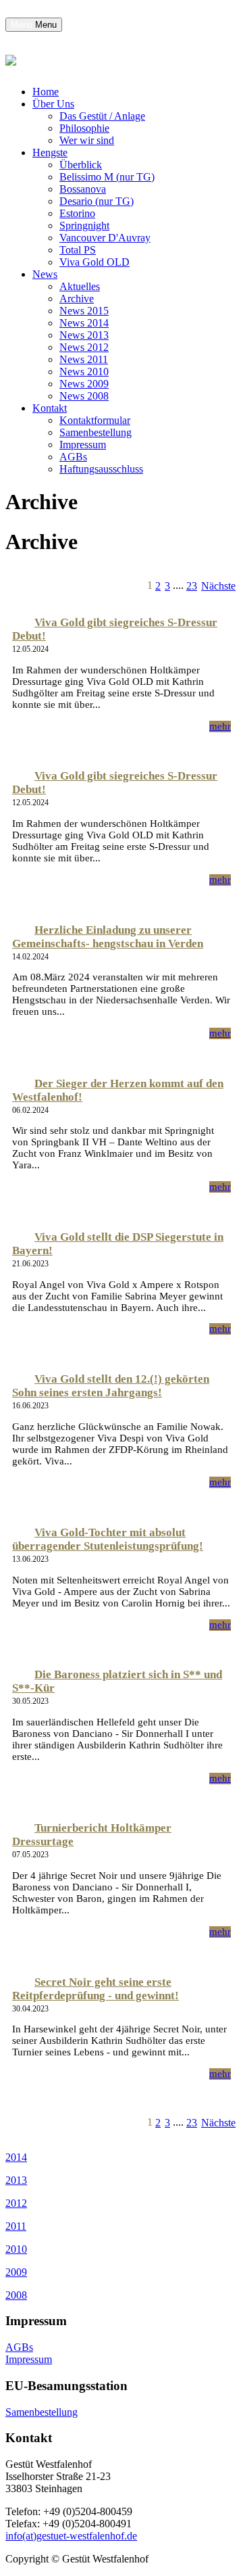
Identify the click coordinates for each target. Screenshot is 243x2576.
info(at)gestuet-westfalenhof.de (71, 2536)
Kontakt (50, 408)
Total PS (78, 250)
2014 (16, 2157)
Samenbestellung (96, 432)
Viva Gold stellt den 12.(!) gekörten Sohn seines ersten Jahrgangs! (111, 1386)
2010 (16, 2249)
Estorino (77, 213)
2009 (16, 2272)
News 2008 (84, 396)
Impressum (83, 445)
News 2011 (84, 359)
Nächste (218, 586)
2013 (16, 2180)
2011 (16, 2226)
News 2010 (84, 372)
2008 (16, 2295)
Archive (77, 299)
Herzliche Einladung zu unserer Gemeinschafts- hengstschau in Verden (108, 937)
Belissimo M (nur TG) (107, 177)
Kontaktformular (95, 420)
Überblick (81, 165)
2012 (16, 2203)
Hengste (50, 152)
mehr (220, 726)
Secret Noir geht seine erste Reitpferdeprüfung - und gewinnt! (96, 1989)
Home (46, 92)
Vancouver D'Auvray (105, 238)
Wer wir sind (87, 140)
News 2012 (84, 347)
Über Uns (53, 104)
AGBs (73, 457)
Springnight (84, 225)
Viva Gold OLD (94, 262)
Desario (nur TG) (97, 201)
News (45, 274)
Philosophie (84, 128)
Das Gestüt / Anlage (102, 116)
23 (192, 586)
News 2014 (84, 323)
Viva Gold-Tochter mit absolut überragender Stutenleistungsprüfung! (108, 1539)
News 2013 (84, 335)
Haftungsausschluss (101, 469)
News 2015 (84, 311)
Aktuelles (80, 286)
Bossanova (83, 189)
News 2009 (84, 384)
